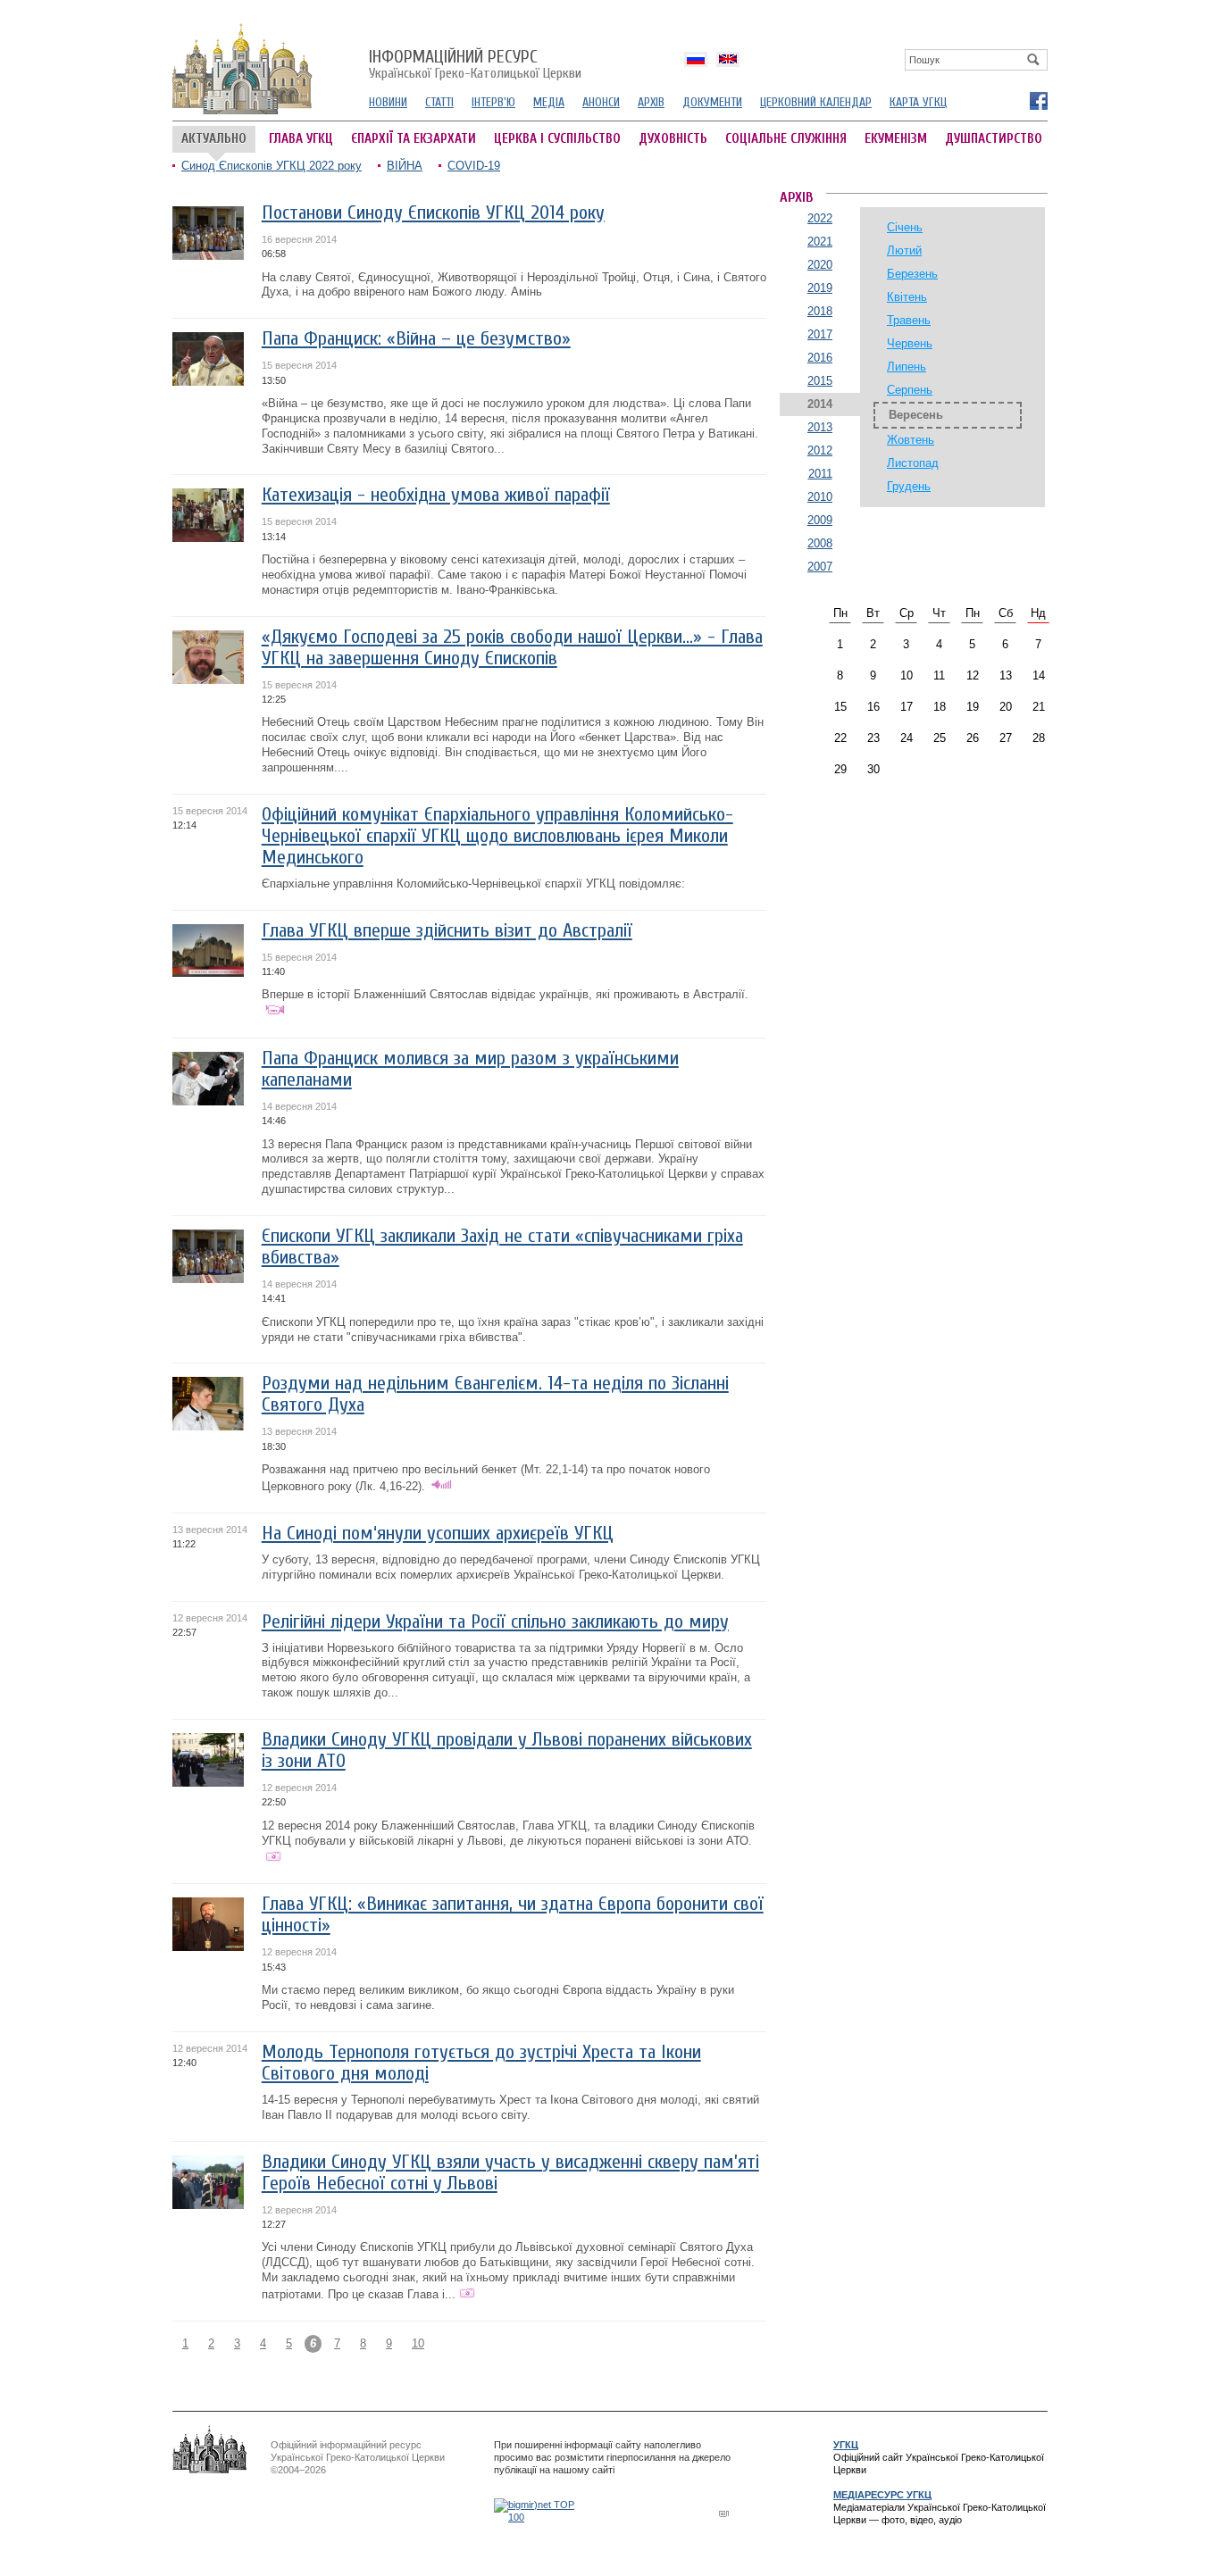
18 (940, 707)
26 (973, 738)
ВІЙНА (405, 166)
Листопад (913, 463)
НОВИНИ (388, 102)
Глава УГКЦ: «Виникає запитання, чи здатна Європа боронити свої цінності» (513, 1915)
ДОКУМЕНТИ (712, 102)
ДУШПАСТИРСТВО (994, 139)
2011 (820, 474)
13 (1006, 675)
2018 (820, 311)
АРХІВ (651, 102)
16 (873, 707)
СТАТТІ (439, 102)
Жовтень (911, 440)
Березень (912, 274)
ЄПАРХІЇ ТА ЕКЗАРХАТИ (414, 139)
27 (1006, 738)
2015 (820, 381)
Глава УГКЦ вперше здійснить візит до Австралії (447, 931)
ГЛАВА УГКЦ (301, 139)
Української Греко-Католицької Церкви (475, 65)
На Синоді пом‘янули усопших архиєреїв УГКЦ (438, 1534)
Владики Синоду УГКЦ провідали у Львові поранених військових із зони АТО (507, 1751)
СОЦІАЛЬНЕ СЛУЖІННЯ (786, 139)
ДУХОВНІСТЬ (673, 139)
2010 (820, 497)
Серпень (910, 390)
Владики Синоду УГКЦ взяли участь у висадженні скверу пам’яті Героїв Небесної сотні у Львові (510, 2173)
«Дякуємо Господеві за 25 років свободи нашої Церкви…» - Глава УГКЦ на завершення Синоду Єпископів (512, 648)
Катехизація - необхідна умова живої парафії (436, 495)
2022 (820, 218)
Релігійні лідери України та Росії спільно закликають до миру (495, 1622)
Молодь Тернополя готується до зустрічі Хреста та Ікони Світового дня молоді (481, 2063)
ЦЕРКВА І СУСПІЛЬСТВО (557, 139)
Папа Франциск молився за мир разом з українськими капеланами (470, 1069)
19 (973, 707)
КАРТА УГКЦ (918, 102)
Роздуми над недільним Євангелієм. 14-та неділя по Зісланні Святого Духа (495, 1394)
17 (907, 707)
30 (873, 769)
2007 (820, 567)
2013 (820, 427)
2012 (820, 450)
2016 (820, 358)
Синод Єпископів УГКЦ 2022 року (272, 166)
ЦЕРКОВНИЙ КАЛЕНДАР (816, 102)
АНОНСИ (601, 102)
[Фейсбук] (1038, 100)
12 (973, 675)
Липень (907, 367)
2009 (820, 520)
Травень (909, 320)
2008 (820, 543)
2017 (820, 334)
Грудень (909, 486)
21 (1039, 707)
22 (840, 738)
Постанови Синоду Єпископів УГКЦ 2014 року (433, 213)
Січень (905, 227)
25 (940, 738)
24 (907, 738)
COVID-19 (474, 166)
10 (418, 2343)
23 (873, 738)
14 (1039, 675)
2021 (820, 242)
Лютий (904, 250)
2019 (820, 288)
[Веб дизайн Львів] (726, 2513)
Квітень (907, 297)
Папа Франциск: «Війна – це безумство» (416, 339)
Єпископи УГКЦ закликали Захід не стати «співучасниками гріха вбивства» (502, 1247)
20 (1006, 707)
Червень (910, 343)
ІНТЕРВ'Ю (493, 102)
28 (1039, 738)
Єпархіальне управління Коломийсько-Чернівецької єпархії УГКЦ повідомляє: (473, 884)
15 (840, 707)
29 (840, 769)
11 (939, 675)
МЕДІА (549, 102)
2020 (820, 265)
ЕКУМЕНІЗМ (896, 139)
